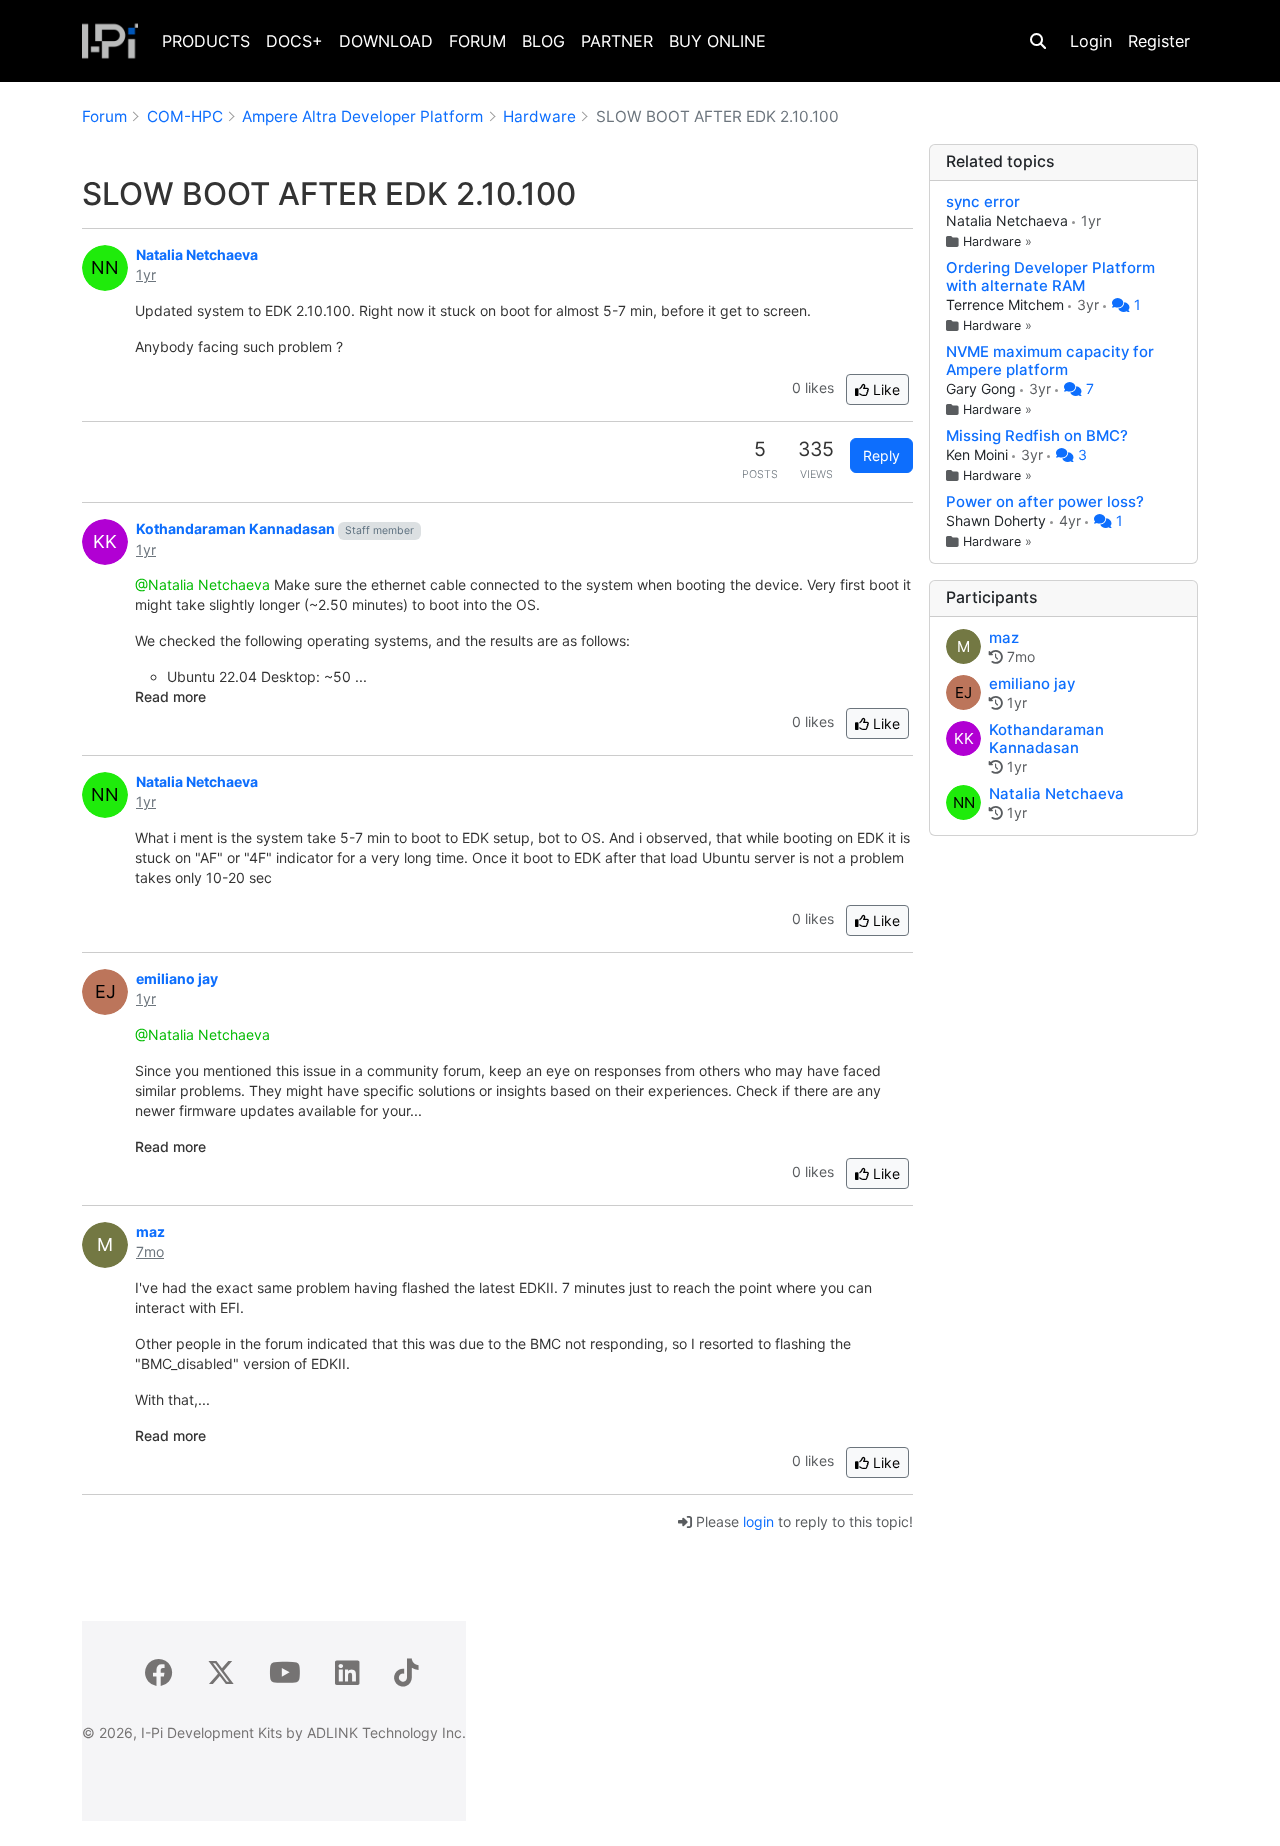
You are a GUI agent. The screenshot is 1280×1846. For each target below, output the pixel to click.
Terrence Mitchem (1007, 304)
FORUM (477, 41)
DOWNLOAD (386, 41)
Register (1159, 41)
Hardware (992, 241)
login (758, 1521)
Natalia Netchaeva (1009, 220)
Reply (881, 455)
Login (1091, 41)
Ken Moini (979, 454)
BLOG (543, 41)
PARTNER (617, 41)
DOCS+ (294, 41)
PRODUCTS (206, 41)
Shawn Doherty (998, 520)
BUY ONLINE (717, 41)
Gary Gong (983, 388)
